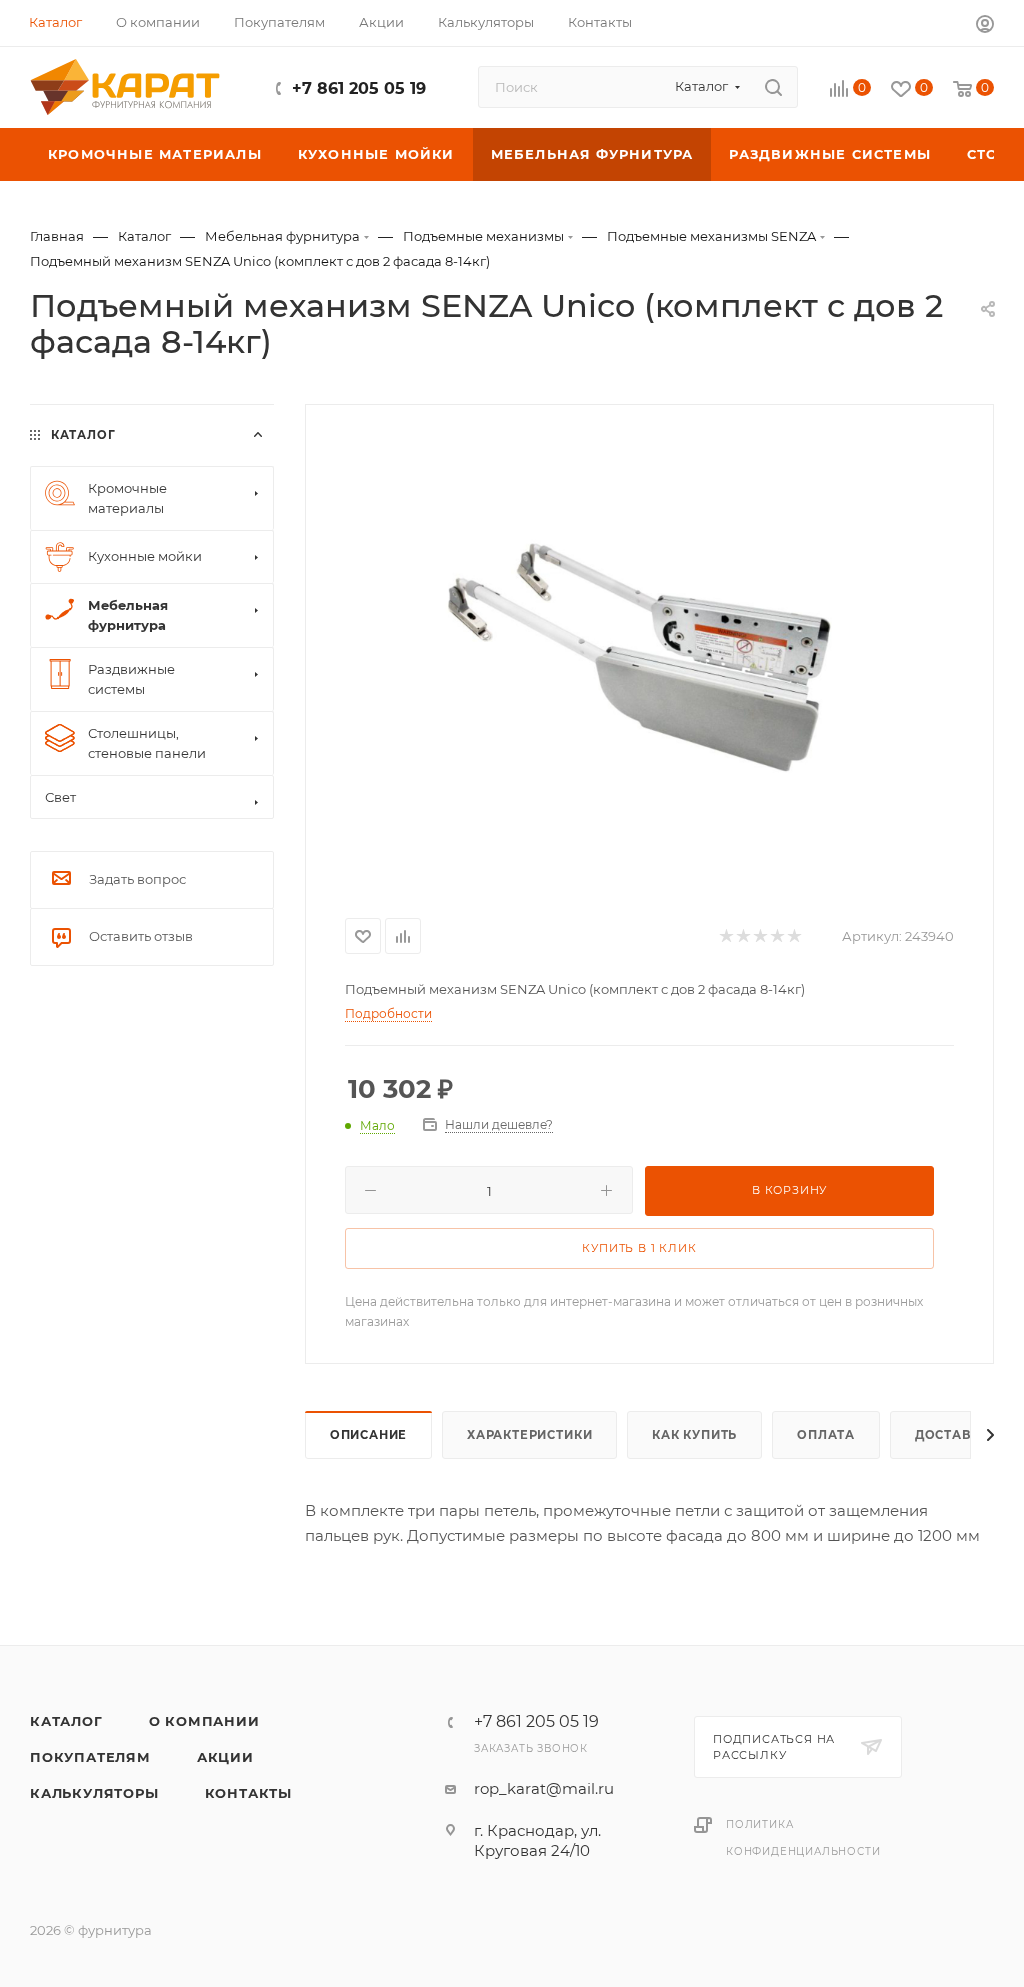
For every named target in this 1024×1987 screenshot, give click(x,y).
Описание (368, 1435)
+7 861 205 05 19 (359, 88)
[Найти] (773, 87)
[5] (793, 936)
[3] (759, 936)
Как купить (694, 1435)
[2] (742, 936)
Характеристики (529, 1435)
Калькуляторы (94, 1793)
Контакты (248, 1793)
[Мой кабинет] (985, 26)
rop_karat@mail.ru (544, 1788)
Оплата (826, 1435)
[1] (725, 936)
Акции (225, 1757)
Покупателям (90, 1757)
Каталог (66, 1721)
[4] (776, 936)
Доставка (952, 1435)
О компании (204, 1721)
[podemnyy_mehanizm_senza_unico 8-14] (649, 657)
